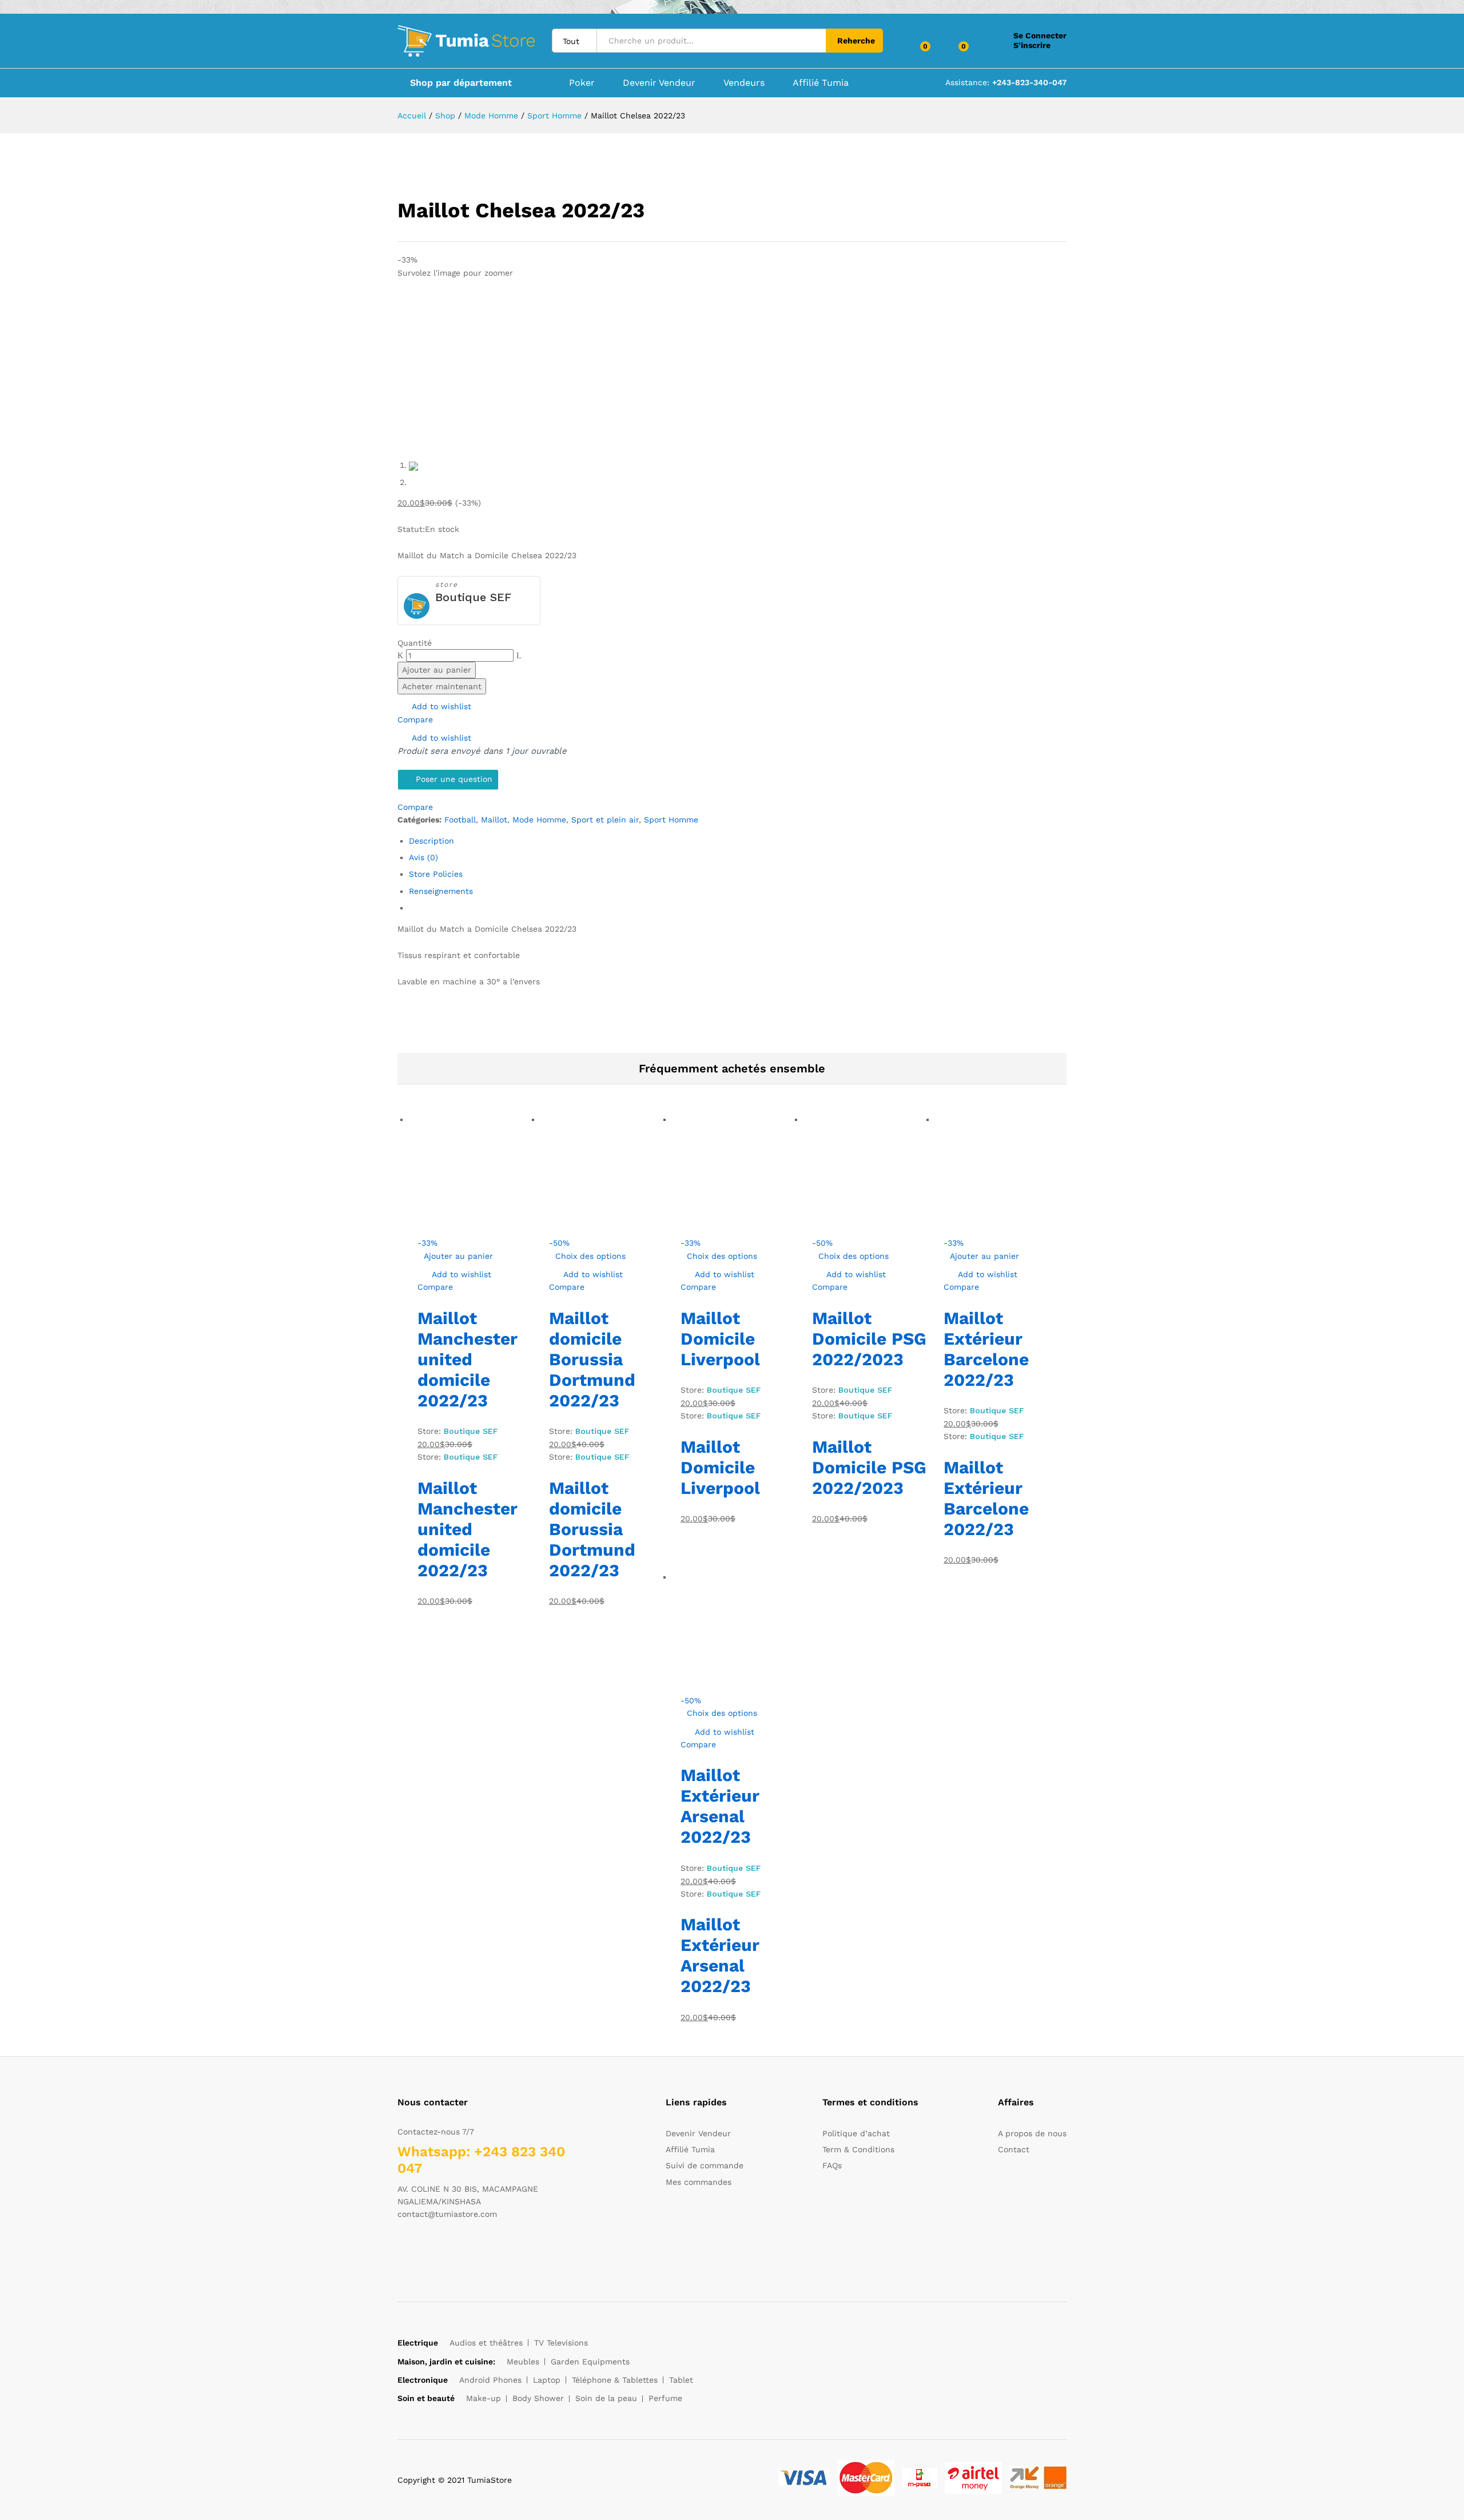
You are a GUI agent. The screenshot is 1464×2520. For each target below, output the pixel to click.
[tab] (738, 841)
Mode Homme (539, 820)
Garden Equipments (590, 2362)
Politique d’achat (856, 2133)
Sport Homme (671, 820)
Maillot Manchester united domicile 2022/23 (468, 1359)
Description (431, 841)
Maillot (494, 820)
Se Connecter (1040, 35)
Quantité (415, 643)
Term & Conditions (858, 2149)
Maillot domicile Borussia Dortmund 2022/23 (592, 1359)
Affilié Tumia (821, 83)
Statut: (411, 529)
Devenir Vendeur (659, 83)
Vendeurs (744, 83)
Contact (1014, 2149)
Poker (582, 83)
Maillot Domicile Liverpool (720, 1339)
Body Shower (538, 2398)
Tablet (681, 2380)
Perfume (665, 2398)
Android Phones (490, 2380)
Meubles (523, 2362)
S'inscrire (1032, 45)
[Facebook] (401, 2250)
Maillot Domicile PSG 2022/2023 (869, 1339)
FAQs (832, 2165)
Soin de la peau (606, 2398)
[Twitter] (418, 2250)
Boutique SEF (473, 597)
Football (460, 820)
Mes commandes (699, 2182)
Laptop (547, 2380)
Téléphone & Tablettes (615, 2380)
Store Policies (436, 874)
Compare (415, 720)
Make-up (484, 2398)
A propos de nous (1032, 2133)
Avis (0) (423, 857)
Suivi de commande (705, 2165)
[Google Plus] (436, 2250)
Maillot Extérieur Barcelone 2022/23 (986, 1349)
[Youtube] (454, 2250)
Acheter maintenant (442, 686)
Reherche (856, 41)
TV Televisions (561, 2343)
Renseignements (441, 891)
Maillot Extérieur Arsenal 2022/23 (720, 1806)
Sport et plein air (605, 820)
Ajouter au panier (437, 670)
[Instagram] (472, 2250)
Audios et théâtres (486, 2343)
